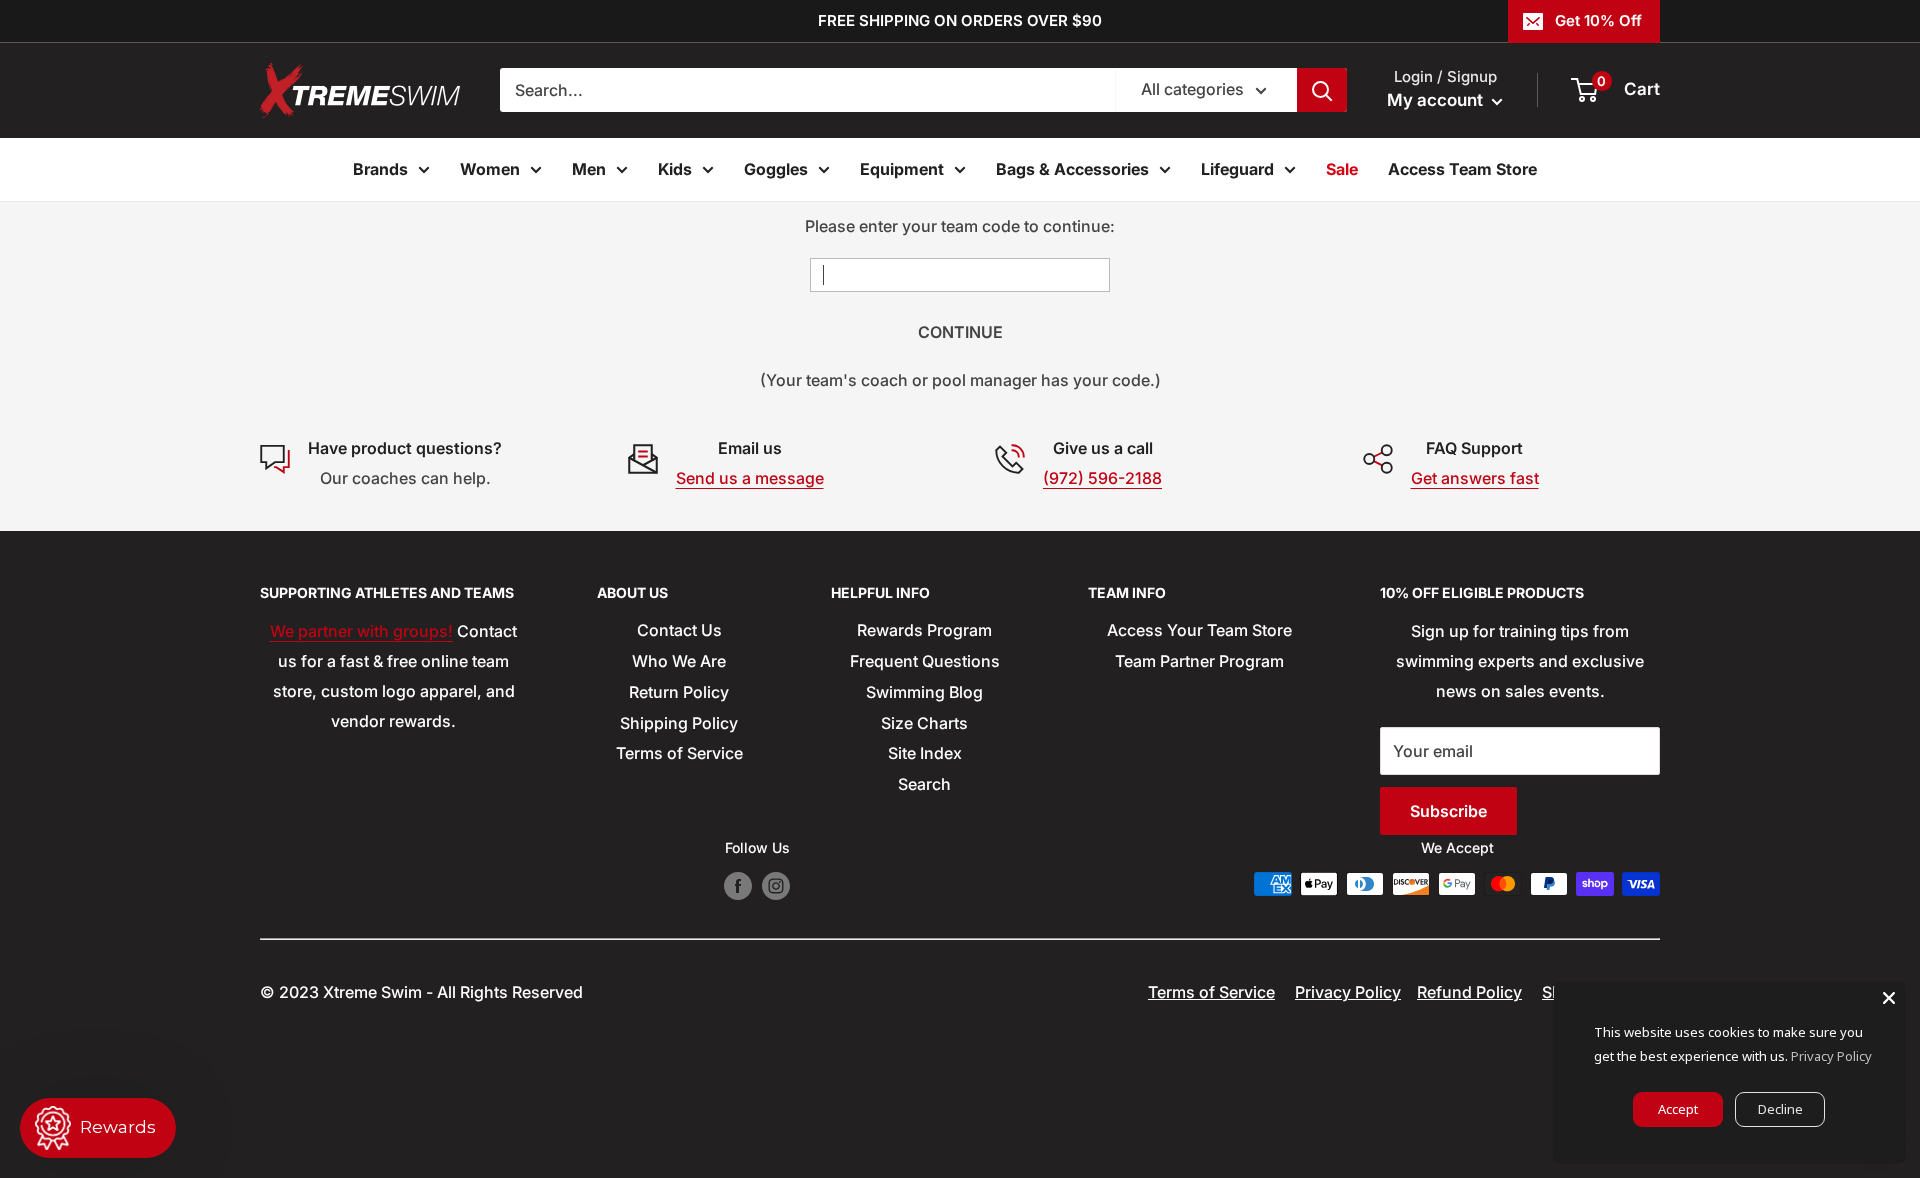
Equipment (902, 169)
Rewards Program (924, 630)
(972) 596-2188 (1102, 478)
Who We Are (679, 661)
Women (490, 169)
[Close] (1889, 998)
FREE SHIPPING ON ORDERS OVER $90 (960, 20)
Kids (675, 169)
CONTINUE (960, 332)
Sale (1342, 169)
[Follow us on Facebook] (738, 886)
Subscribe (1448, 811)
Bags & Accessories (1072, 169)
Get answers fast (1475, 478)
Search (924, 784)
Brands (380, 169)
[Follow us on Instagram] (776, 886)
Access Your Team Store (1199, 630)
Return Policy (679, 692)
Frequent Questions (925, 661)
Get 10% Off (1598, 20)
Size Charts (924, 723)
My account (1437, 100)
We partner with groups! (361, 631)
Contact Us (679, 630)
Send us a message (750, 478)
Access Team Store (1462, 169)
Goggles (776, 169)
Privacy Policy (1348, 992)
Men (589, 169)
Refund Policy (1469, 992)
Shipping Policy (679, 723)
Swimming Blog (924, 692)
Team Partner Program (1199, 661)
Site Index (925, 753)
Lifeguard (1237, 169)
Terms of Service (679, 753)
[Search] (1322, 90)
